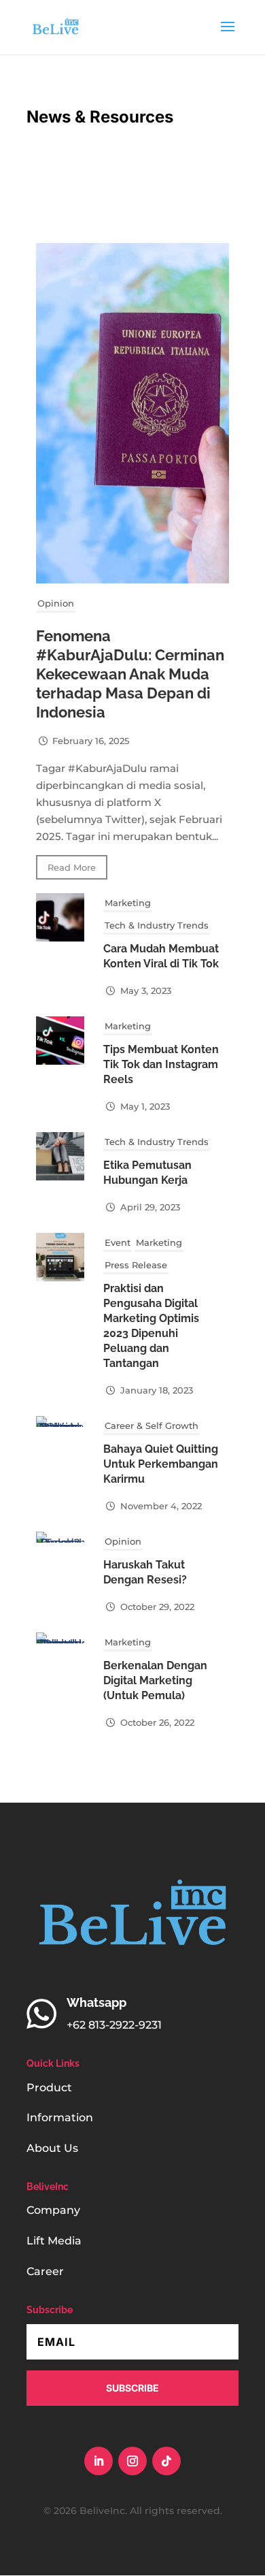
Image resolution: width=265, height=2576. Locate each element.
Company (53, 2210)
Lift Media (54, 2241)
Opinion (56, 603)
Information (60, 2118)
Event (118, 1242)
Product (49, 2088)
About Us (52, 2148)
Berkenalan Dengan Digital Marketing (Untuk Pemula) (155, 1680)
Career (45, 2271)
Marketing (128, 903)
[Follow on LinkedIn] (99, 2461)
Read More (72, 867)
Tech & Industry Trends (157, 925)
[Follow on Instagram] (132, 2461)
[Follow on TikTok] (166, 2461)
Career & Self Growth (152, 1426)
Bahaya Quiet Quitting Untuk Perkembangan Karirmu (161, 1464)
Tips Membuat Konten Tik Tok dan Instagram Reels (161, 1064)
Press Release (136, 1265)
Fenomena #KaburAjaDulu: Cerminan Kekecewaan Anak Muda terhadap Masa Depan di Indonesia (130, 674)
